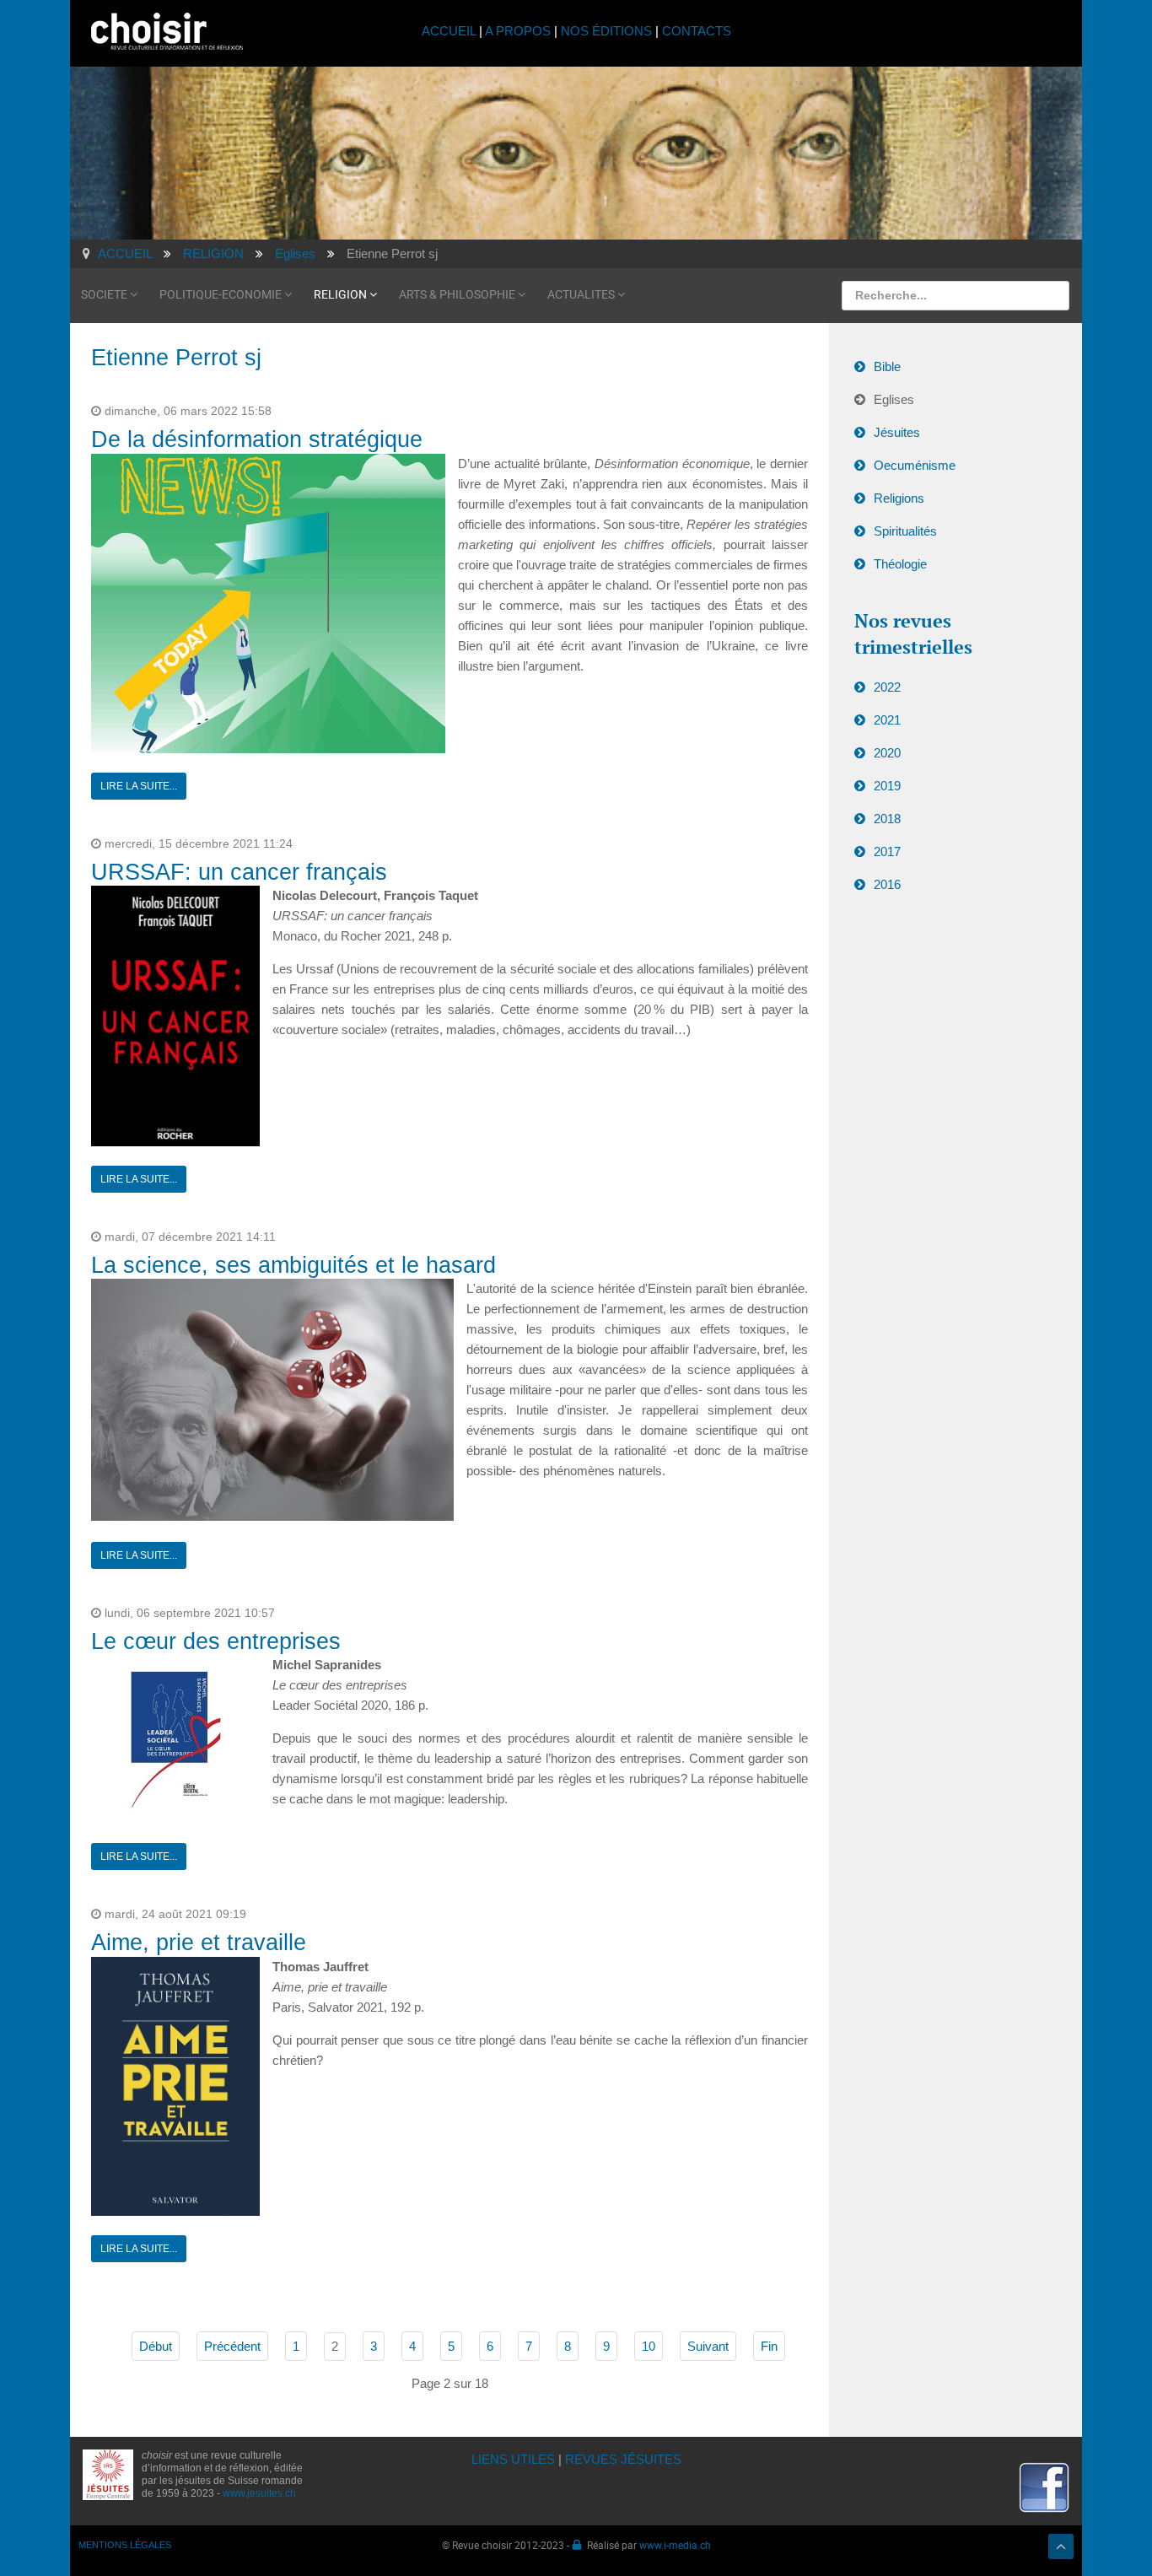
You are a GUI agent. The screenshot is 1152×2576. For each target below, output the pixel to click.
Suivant (708, 2346)
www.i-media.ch (675, 2545)
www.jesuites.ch (259, 2493)
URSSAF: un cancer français (239, 872)
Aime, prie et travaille (199, 1943)
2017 (887, 851)
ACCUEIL (450, 31)
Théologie (900, 564)
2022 (887, 687)
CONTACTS (697, 31)
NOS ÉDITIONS (606, 31)
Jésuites (897, 432)
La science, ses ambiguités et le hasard (293, 1265)
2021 (887, 720)
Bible (887, 366)
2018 (887, 819)
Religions (899, 498)
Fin (769, 2346)
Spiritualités (905, 531)
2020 (887, 753)
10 (649, 2346)
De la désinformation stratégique (257, 439)
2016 (887, 884)
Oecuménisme (915, 465)
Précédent (232, 2346)
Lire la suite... (139, 786)
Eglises (894, 399)
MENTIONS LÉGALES (125, 2545)
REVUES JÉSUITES (623, 2459)
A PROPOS (518, 31)
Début (156, 2346)
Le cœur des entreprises (216, 1641)
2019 (887, 786)
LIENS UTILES (513, 2459)
